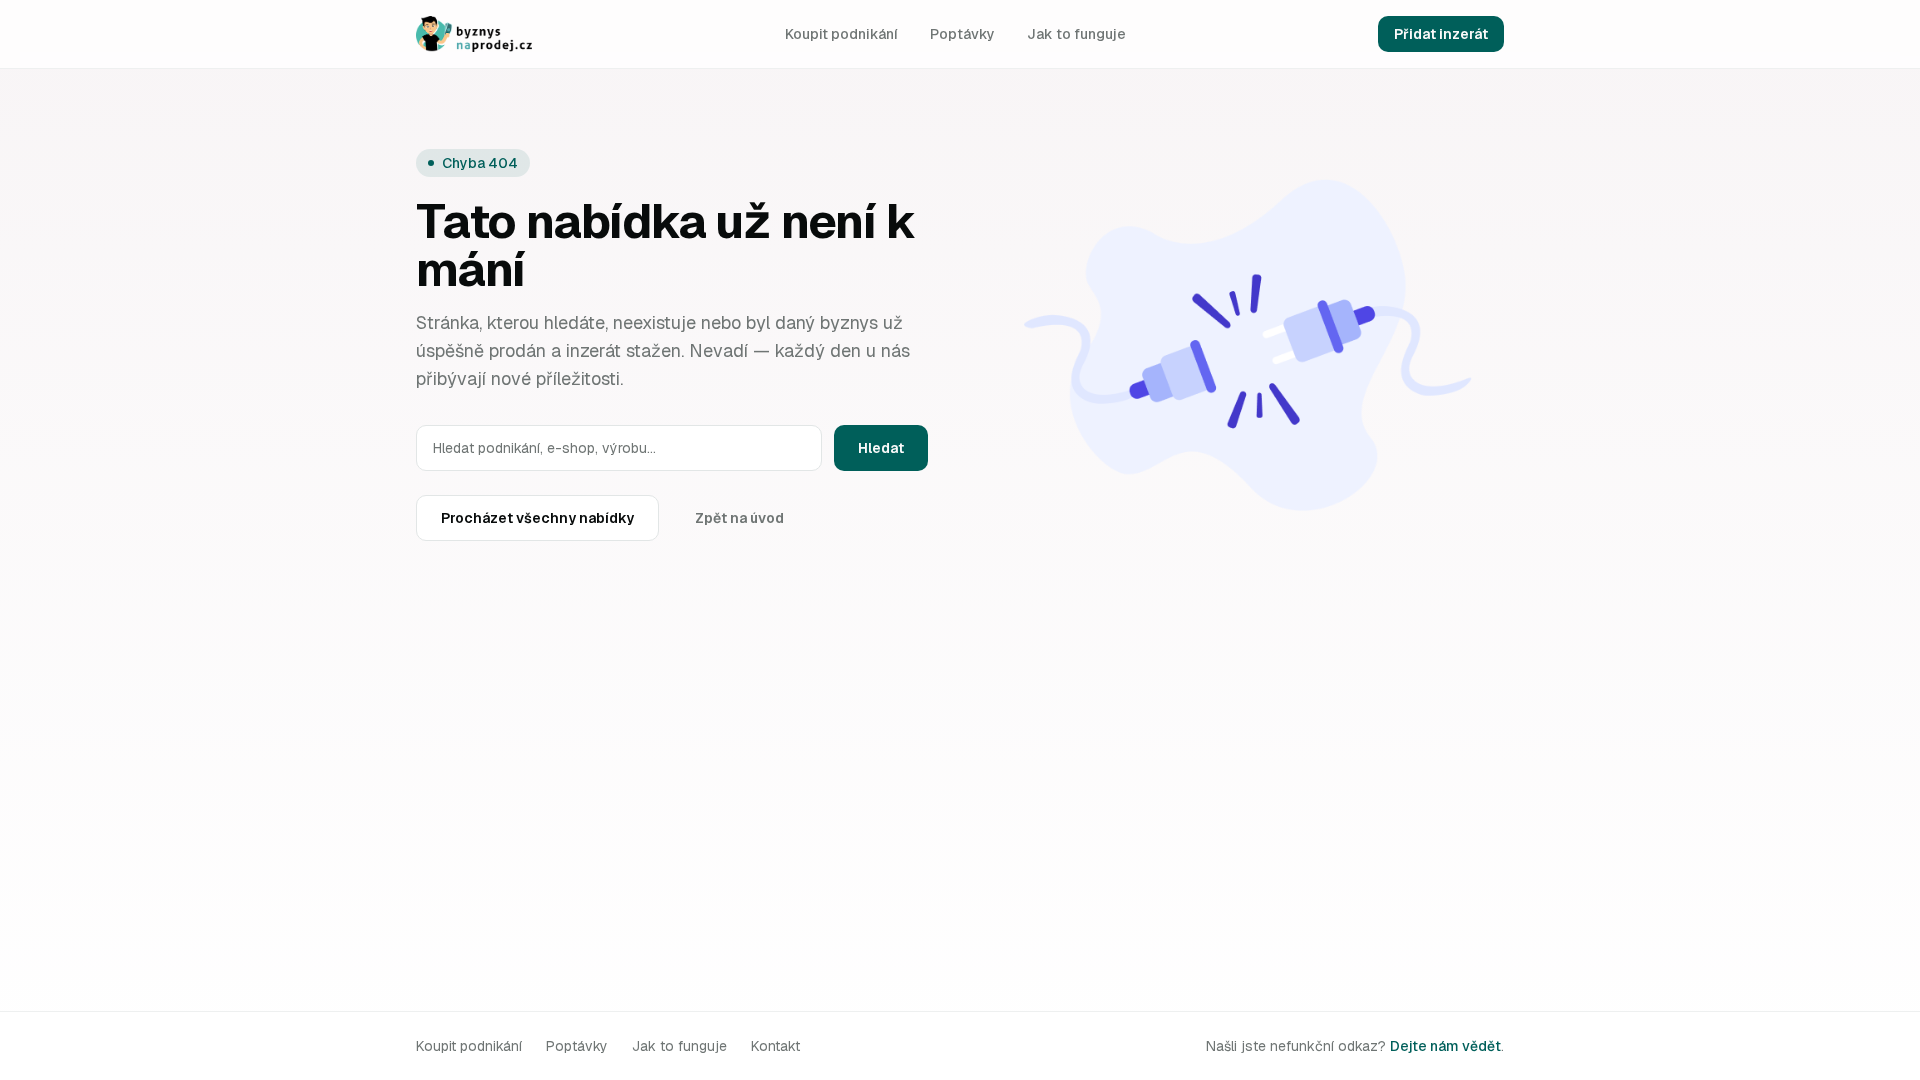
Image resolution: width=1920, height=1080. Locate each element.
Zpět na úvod (739, 518)
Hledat (881, 448)
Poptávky (962, 34)
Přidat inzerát (1441, 34)
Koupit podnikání (841, 34)
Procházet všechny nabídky (537, 518)
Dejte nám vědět (1445, 1046)
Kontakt (775, 1046)
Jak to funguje (1076, 34)
